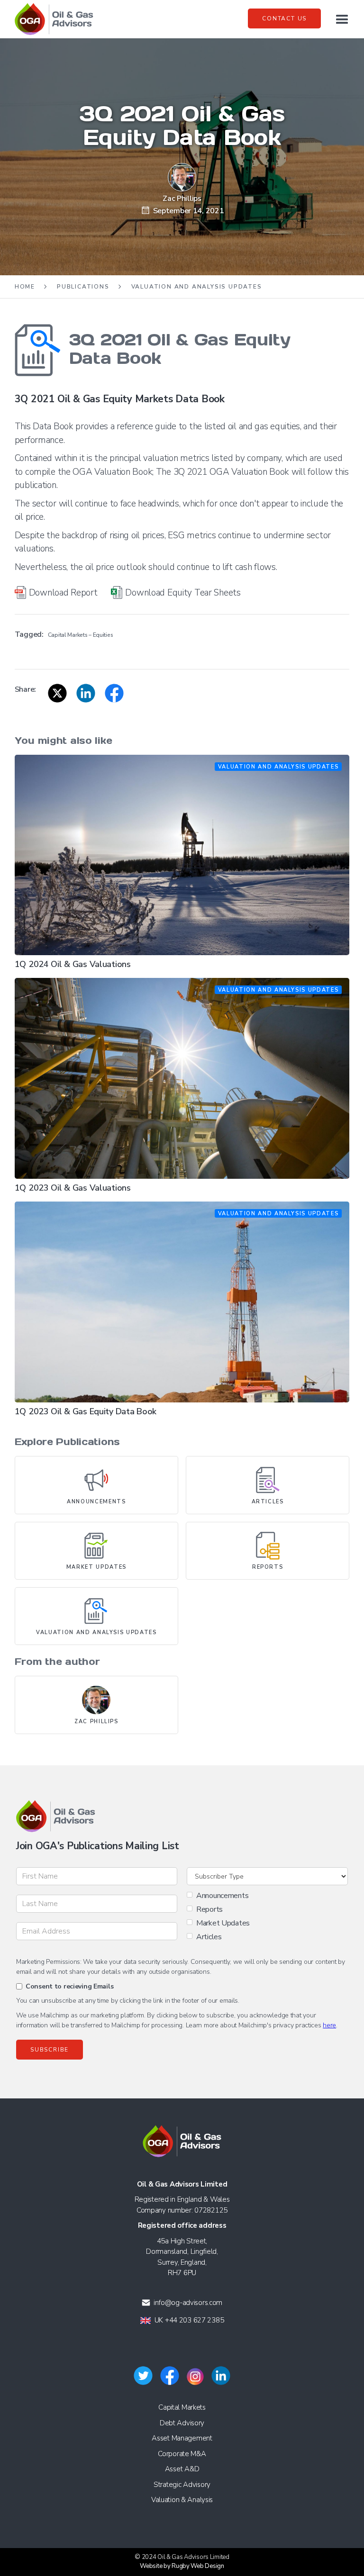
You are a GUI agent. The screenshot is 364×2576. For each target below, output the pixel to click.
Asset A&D (182, 2469)
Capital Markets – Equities (81, 635)
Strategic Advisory (182, 2485)
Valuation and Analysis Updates (197, 287)
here (329, 2025)
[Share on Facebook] (114, 693)
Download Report (63, 593)
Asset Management (182, 2438)
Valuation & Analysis (182, 2500)
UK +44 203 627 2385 (189, 2320)
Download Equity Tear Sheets (183, 593)
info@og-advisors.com (188, 2303)
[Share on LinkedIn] (86, 693)
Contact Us (284, 18)
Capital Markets (182, 2407)
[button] (341, 19)
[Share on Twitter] (57, 693)
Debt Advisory (182, 2423)
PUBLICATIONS (83, 287)
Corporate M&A (182, 2454)
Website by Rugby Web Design (182, 2566)
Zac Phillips (182, 199)
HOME (25, 287)
